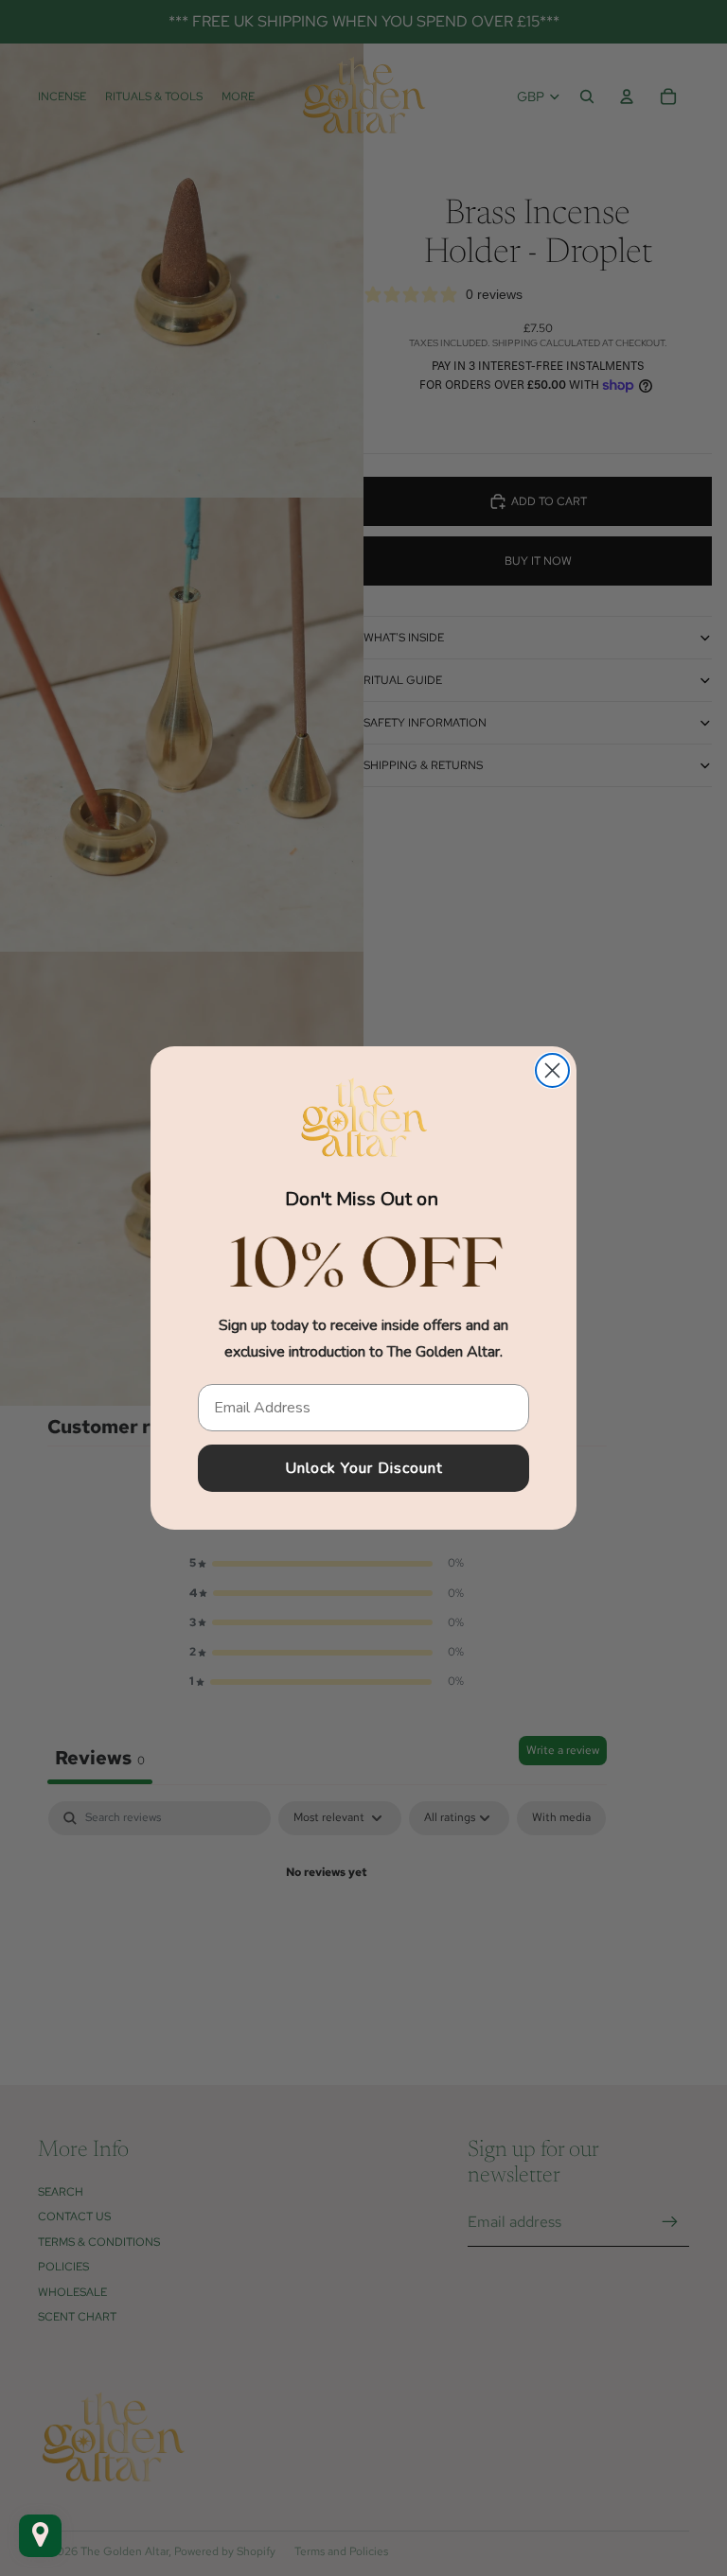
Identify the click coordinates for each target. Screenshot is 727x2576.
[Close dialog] (552, 1070)
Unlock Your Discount (364, 1468)
